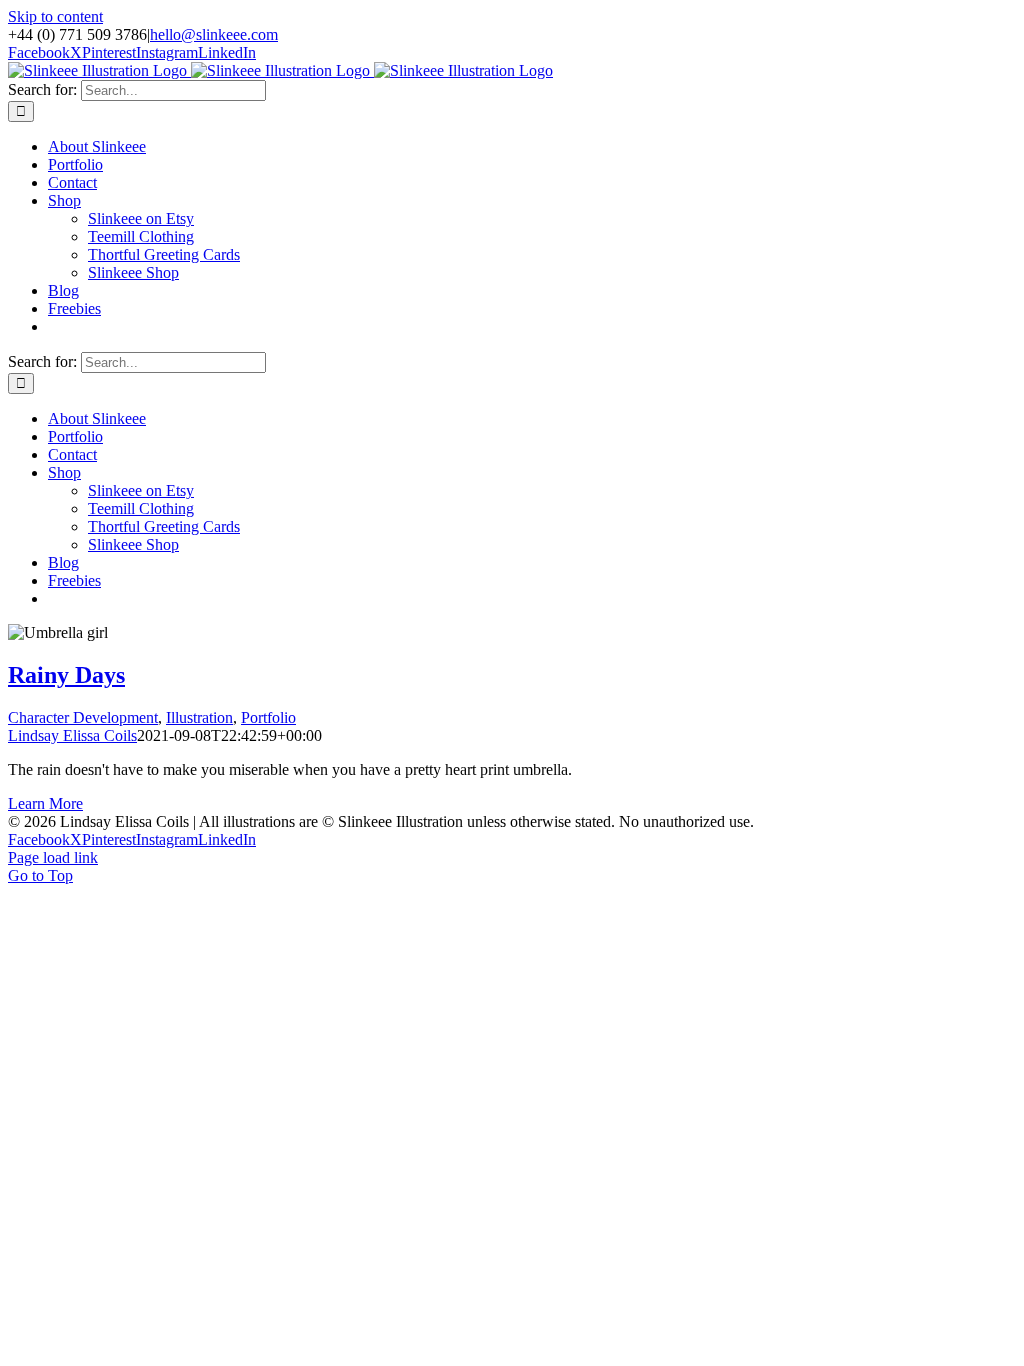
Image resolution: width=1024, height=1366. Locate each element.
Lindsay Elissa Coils (72, 735)
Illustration (199, 717)
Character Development (83, 717)
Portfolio (268, 717)
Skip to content (55, 16)
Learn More (45, 803)
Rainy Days (66, 675)
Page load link (53, 857)
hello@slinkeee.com (214, 34)
